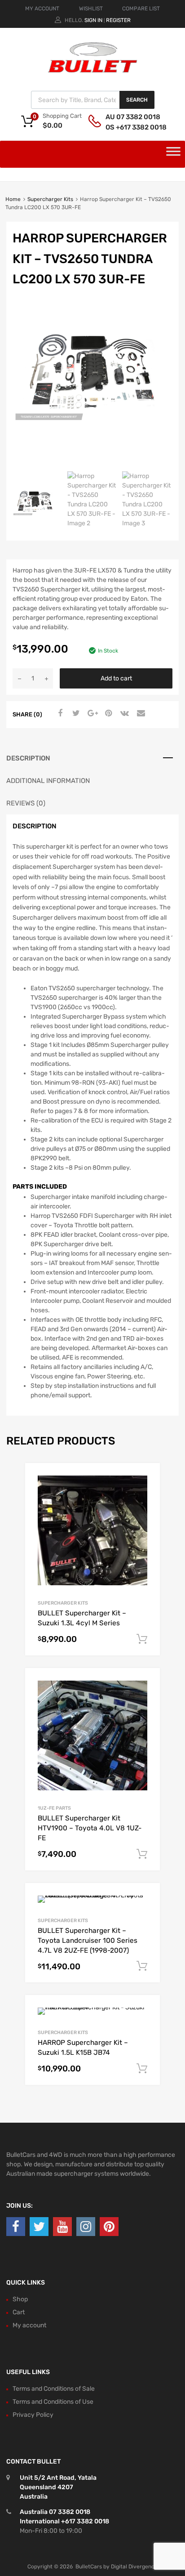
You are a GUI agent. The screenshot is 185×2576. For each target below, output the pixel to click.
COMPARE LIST (141, 9)
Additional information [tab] (48, 781)
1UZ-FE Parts (54, 1808)
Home (13, 199)
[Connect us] (16, 2227)
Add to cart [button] (142, 1639)
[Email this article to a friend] (140, 714)
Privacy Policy (33, 2415)
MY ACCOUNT (42, 9)
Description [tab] (28, 758)
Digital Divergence (134, 2567)
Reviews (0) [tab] (26, 803)
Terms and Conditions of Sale (54, 2389)
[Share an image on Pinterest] (107, 714)
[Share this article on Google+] (91, 714)
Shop (20, 2299)
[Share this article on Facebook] (59, 714)
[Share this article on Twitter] (75, 714)
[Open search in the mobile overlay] (93, 100)
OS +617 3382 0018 (128, 127)
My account (29, 2325)
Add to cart (116, 678)
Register (118, 20)
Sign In (93, 20)
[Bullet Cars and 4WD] (92, 71)
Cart (19, 2312)
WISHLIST (91, 9)
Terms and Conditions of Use (53, 2402)
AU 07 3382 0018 (128, 117)
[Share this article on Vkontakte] (123, 714)
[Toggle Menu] (173, 154)
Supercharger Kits (50, 199)
